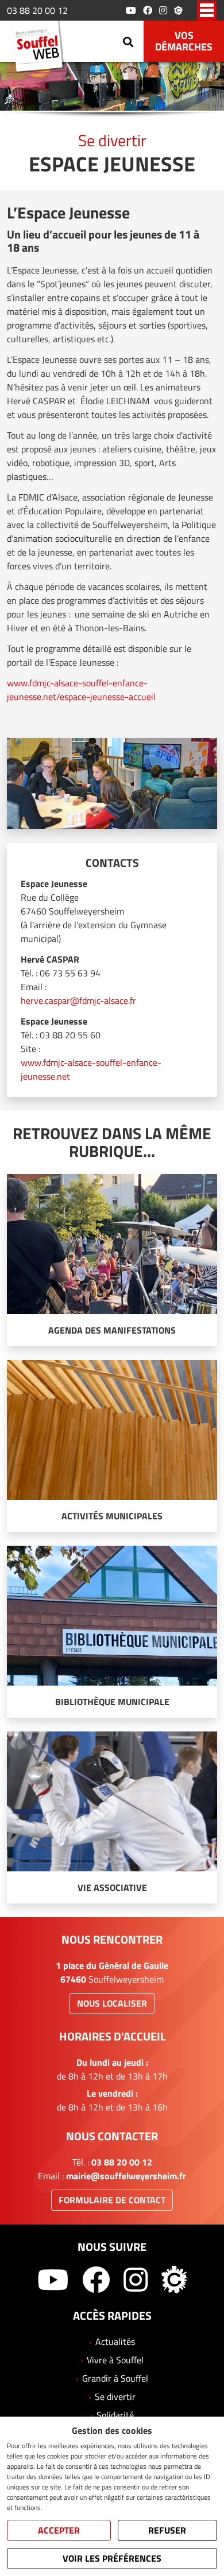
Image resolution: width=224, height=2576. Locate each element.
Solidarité (115, 2415)
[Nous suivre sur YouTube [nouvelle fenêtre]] (131, 10)
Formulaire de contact (112, 2200)
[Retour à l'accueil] (41, 48)
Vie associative (112, 1887)
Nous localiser (112, 2003)
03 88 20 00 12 (37, 10)
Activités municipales (112, 1516)
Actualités (115, 2342)
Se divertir (115, 2397)
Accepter (59, 2530)
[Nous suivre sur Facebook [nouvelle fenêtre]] (148, 10)
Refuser (167, 2530)
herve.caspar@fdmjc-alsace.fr (78, 1000)
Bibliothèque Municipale (112, 1702)
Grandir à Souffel (115, 2378)
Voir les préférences (112, 2558)
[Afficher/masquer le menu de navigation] (207, 10)
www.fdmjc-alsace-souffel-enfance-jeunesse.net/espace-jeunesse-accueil (81, 690)
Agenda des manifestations (112, 1330)
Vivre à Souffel (115, 2360)
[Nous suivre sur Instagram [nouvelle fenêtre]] (163, 10)
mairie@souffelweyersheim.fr (126, 2176)
